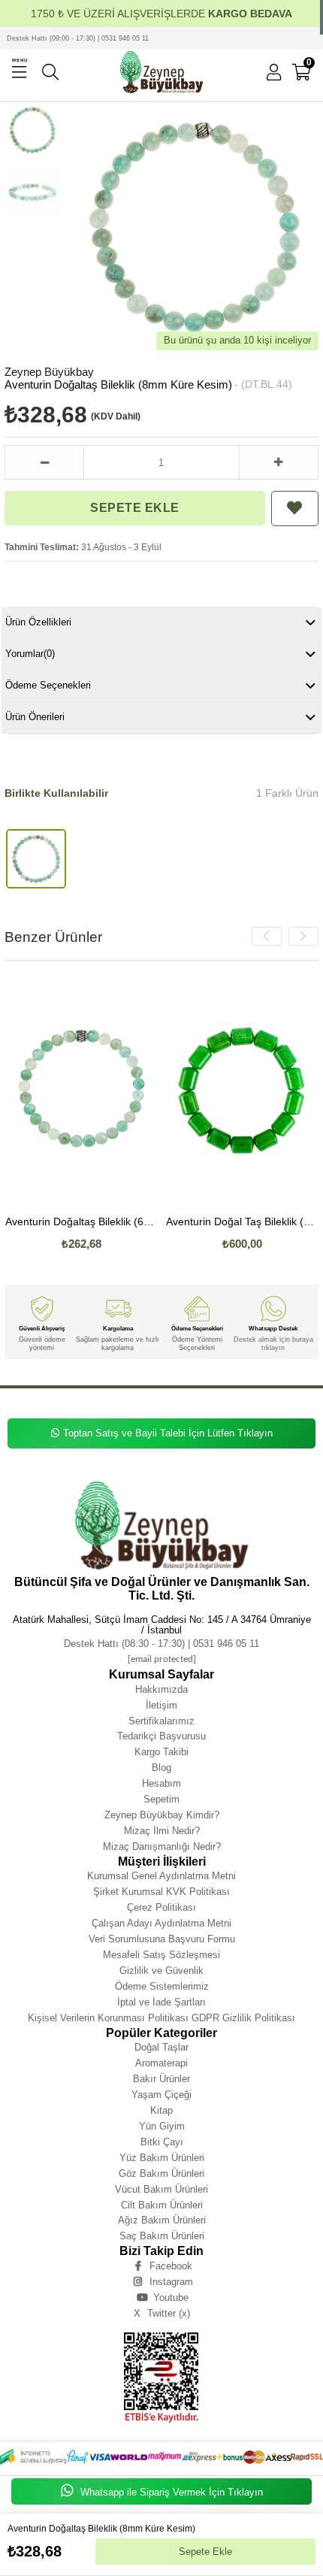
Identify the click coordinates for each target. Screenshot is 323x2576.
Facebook (171, 2266)
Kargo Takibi (161, 1752)
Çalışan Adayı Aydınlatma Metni (161, 1923)
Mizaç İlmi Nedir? (162, 1831)
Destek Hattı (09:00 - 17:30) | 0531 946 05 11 (78, 38)
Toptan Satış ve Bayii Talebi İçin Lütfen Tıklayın (168, 1433)
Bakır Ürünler (161, 2079)
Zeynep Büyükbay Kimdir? (162, 1815)
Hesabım (161, 1783)
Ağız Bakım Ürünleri (162, 2220)
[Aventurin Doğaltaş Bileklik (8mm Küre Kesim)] (36, 859)
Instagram (171, 2282)
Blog (161, 1768)
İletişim (161, 1705)
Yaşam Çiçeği (161, 2095)
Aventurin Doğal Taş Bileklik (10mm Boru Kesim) (243, 1222)
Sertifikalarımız (161, 1721)
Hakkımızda (161, 1689)
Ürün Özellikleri (38, 622)
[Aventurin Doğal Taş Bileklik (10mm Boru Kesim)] (243, 1090)
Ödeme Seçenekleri (48, 685)
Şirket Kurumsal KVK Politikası (161, 1892)
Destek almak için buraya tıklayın (273, 1343)
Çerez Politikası (161, 1907)
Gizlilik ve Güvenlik (161, 1971)
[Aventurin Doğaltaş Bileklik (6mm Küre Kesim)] (82, 1090)
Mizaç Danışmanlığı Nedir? (162, 1846)
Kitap (161, 2110)
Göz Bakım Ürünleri (161, 2173)
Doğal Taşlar (161, 2047)
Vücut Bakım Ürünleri (161, 2189)
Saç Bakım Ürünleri (162, 2236)
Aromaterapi (161, 2063)
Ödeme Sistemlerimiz (162, 1986)
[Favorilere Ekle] (295, 509)
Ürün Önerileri (35, 717)
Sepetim (161, 1799)
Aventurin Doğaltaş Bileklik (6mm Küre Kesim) (82, 1222)
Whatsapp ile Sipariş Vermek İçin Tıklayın (170, 2492)
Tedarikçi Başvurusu (161, 1736)
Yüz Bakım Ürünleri (162, 2158)
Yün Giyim (162, 2126)
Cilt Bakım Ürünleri (162, 2205)
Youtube (171, 2298)
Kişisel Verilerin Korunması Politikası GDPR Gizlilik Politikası (161, 2018)
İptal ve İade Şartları (161, 2002)
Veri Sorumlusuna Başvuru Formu (162, 1939)
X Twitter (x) (162, 2313)
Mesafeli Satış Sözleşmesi (161, 1955)
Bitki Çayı (162, 2142)
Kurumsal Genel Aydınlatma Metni (161, 1876)
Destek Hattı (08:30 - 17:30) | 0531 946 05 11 (161, 1644)
